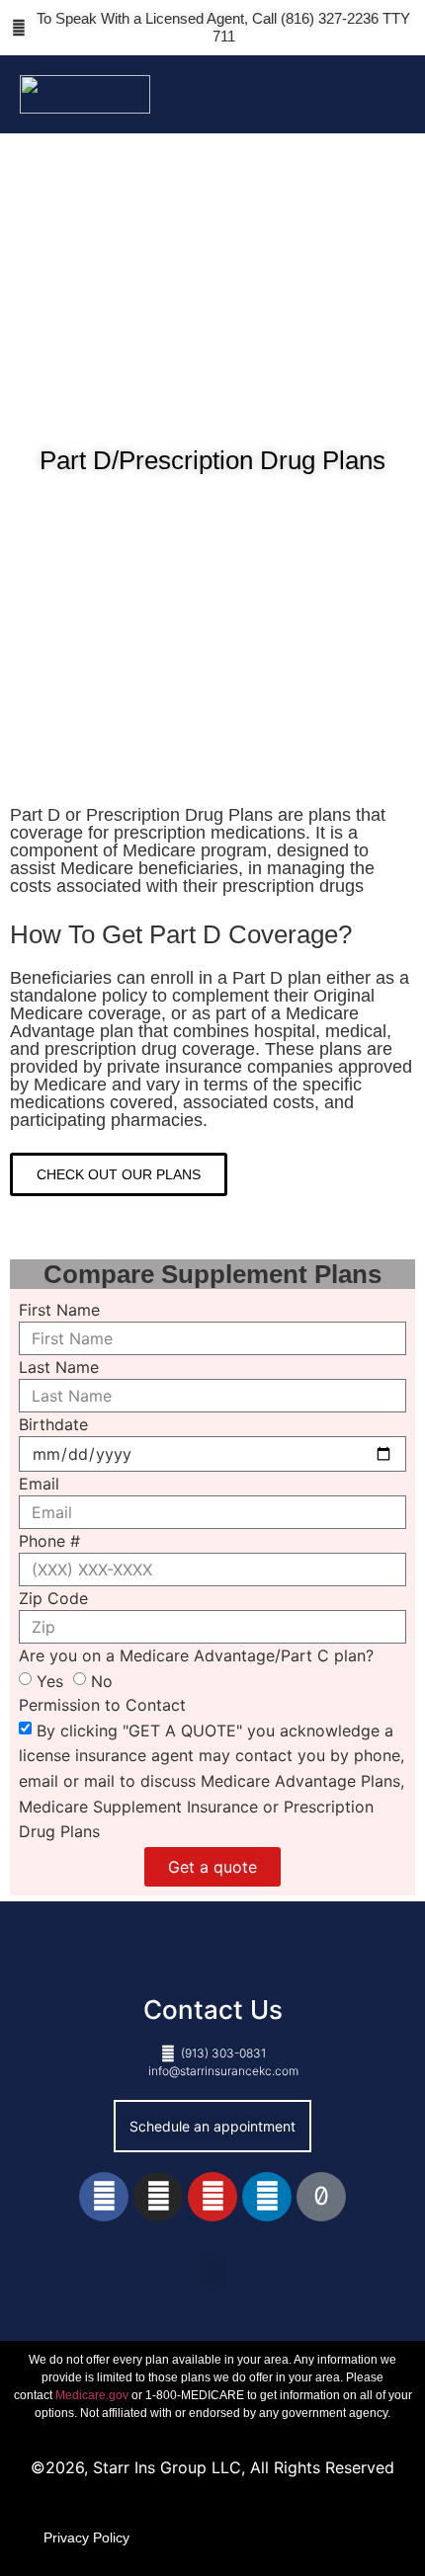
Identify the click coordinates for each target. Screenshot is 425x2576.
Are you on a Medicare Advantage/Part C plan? (196, 1655)
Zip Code (53, 1598)
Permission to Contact (102, 1705)
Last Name (59, 1367)
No (102, 1681)
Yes (50, 1681)
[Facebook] (104, 2197)
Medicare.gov (92, 2395)
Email (39, 1484)
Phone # (49, 1541)
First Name (59, 1310)
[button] (391, 94)
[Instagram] (158, 2197)
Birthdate (53, 1424)
